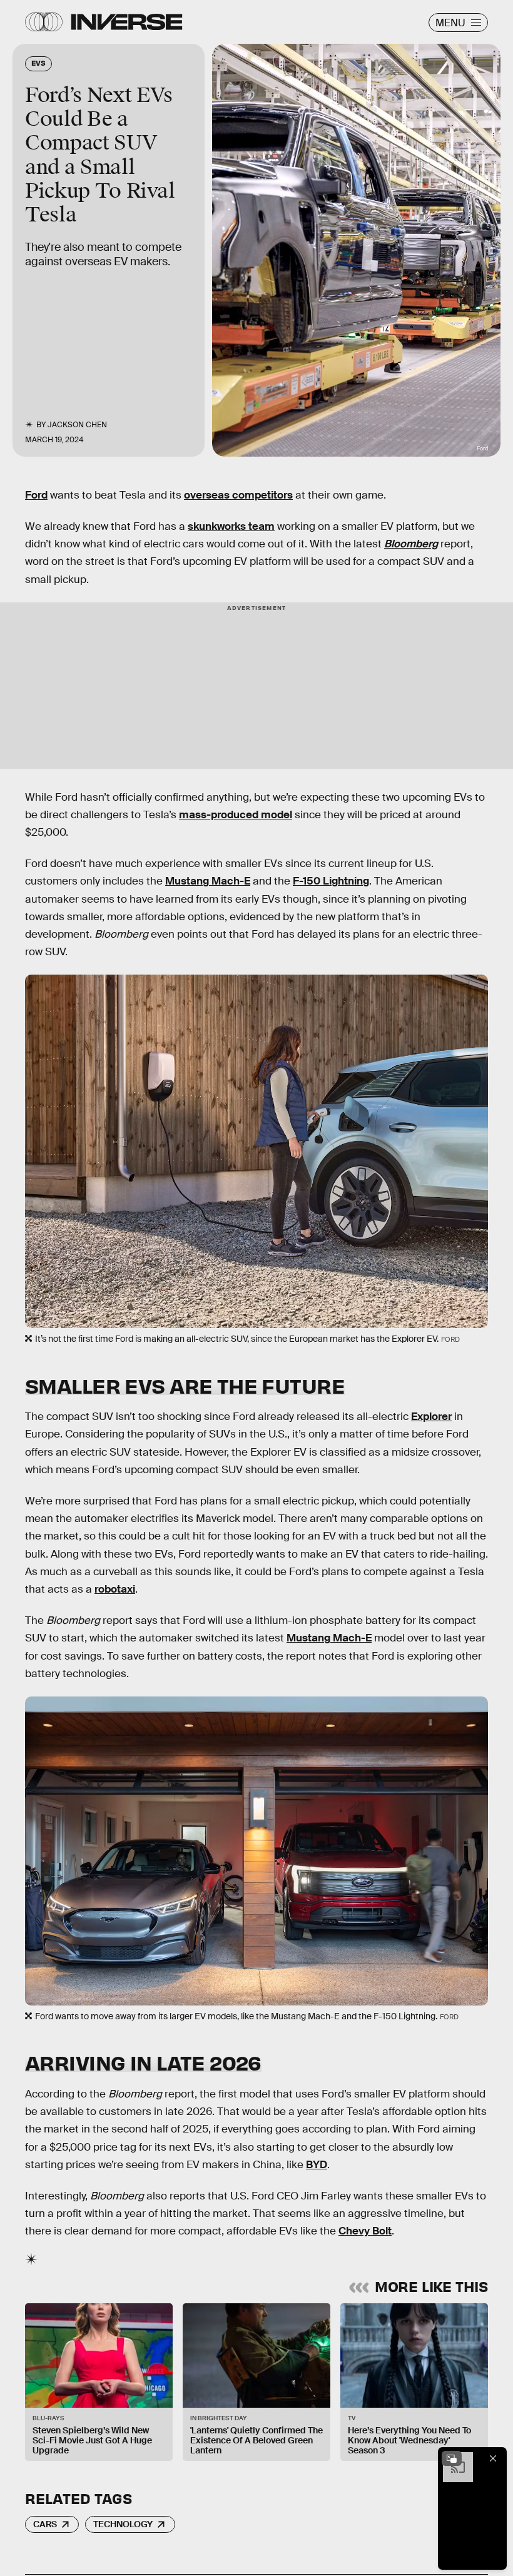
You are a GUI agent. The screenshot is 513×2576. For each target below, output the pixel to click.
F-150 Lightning (331, 881)
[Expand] (452, 2458)
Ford (36, 495)
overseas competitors (238, 495)
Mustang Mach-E (208, 881)
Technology (123, 2524)
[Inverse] (127, 22)
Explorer (431, 1417)
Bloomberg (411, 544)
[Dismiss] (493, 2458)
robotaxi (115, 1589)
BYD (317, 2165)
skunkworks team (231, 526)
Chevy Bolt (365, 2231)
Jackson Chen (77, 425)
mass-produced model (236, 815)
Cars (45, 2524)
